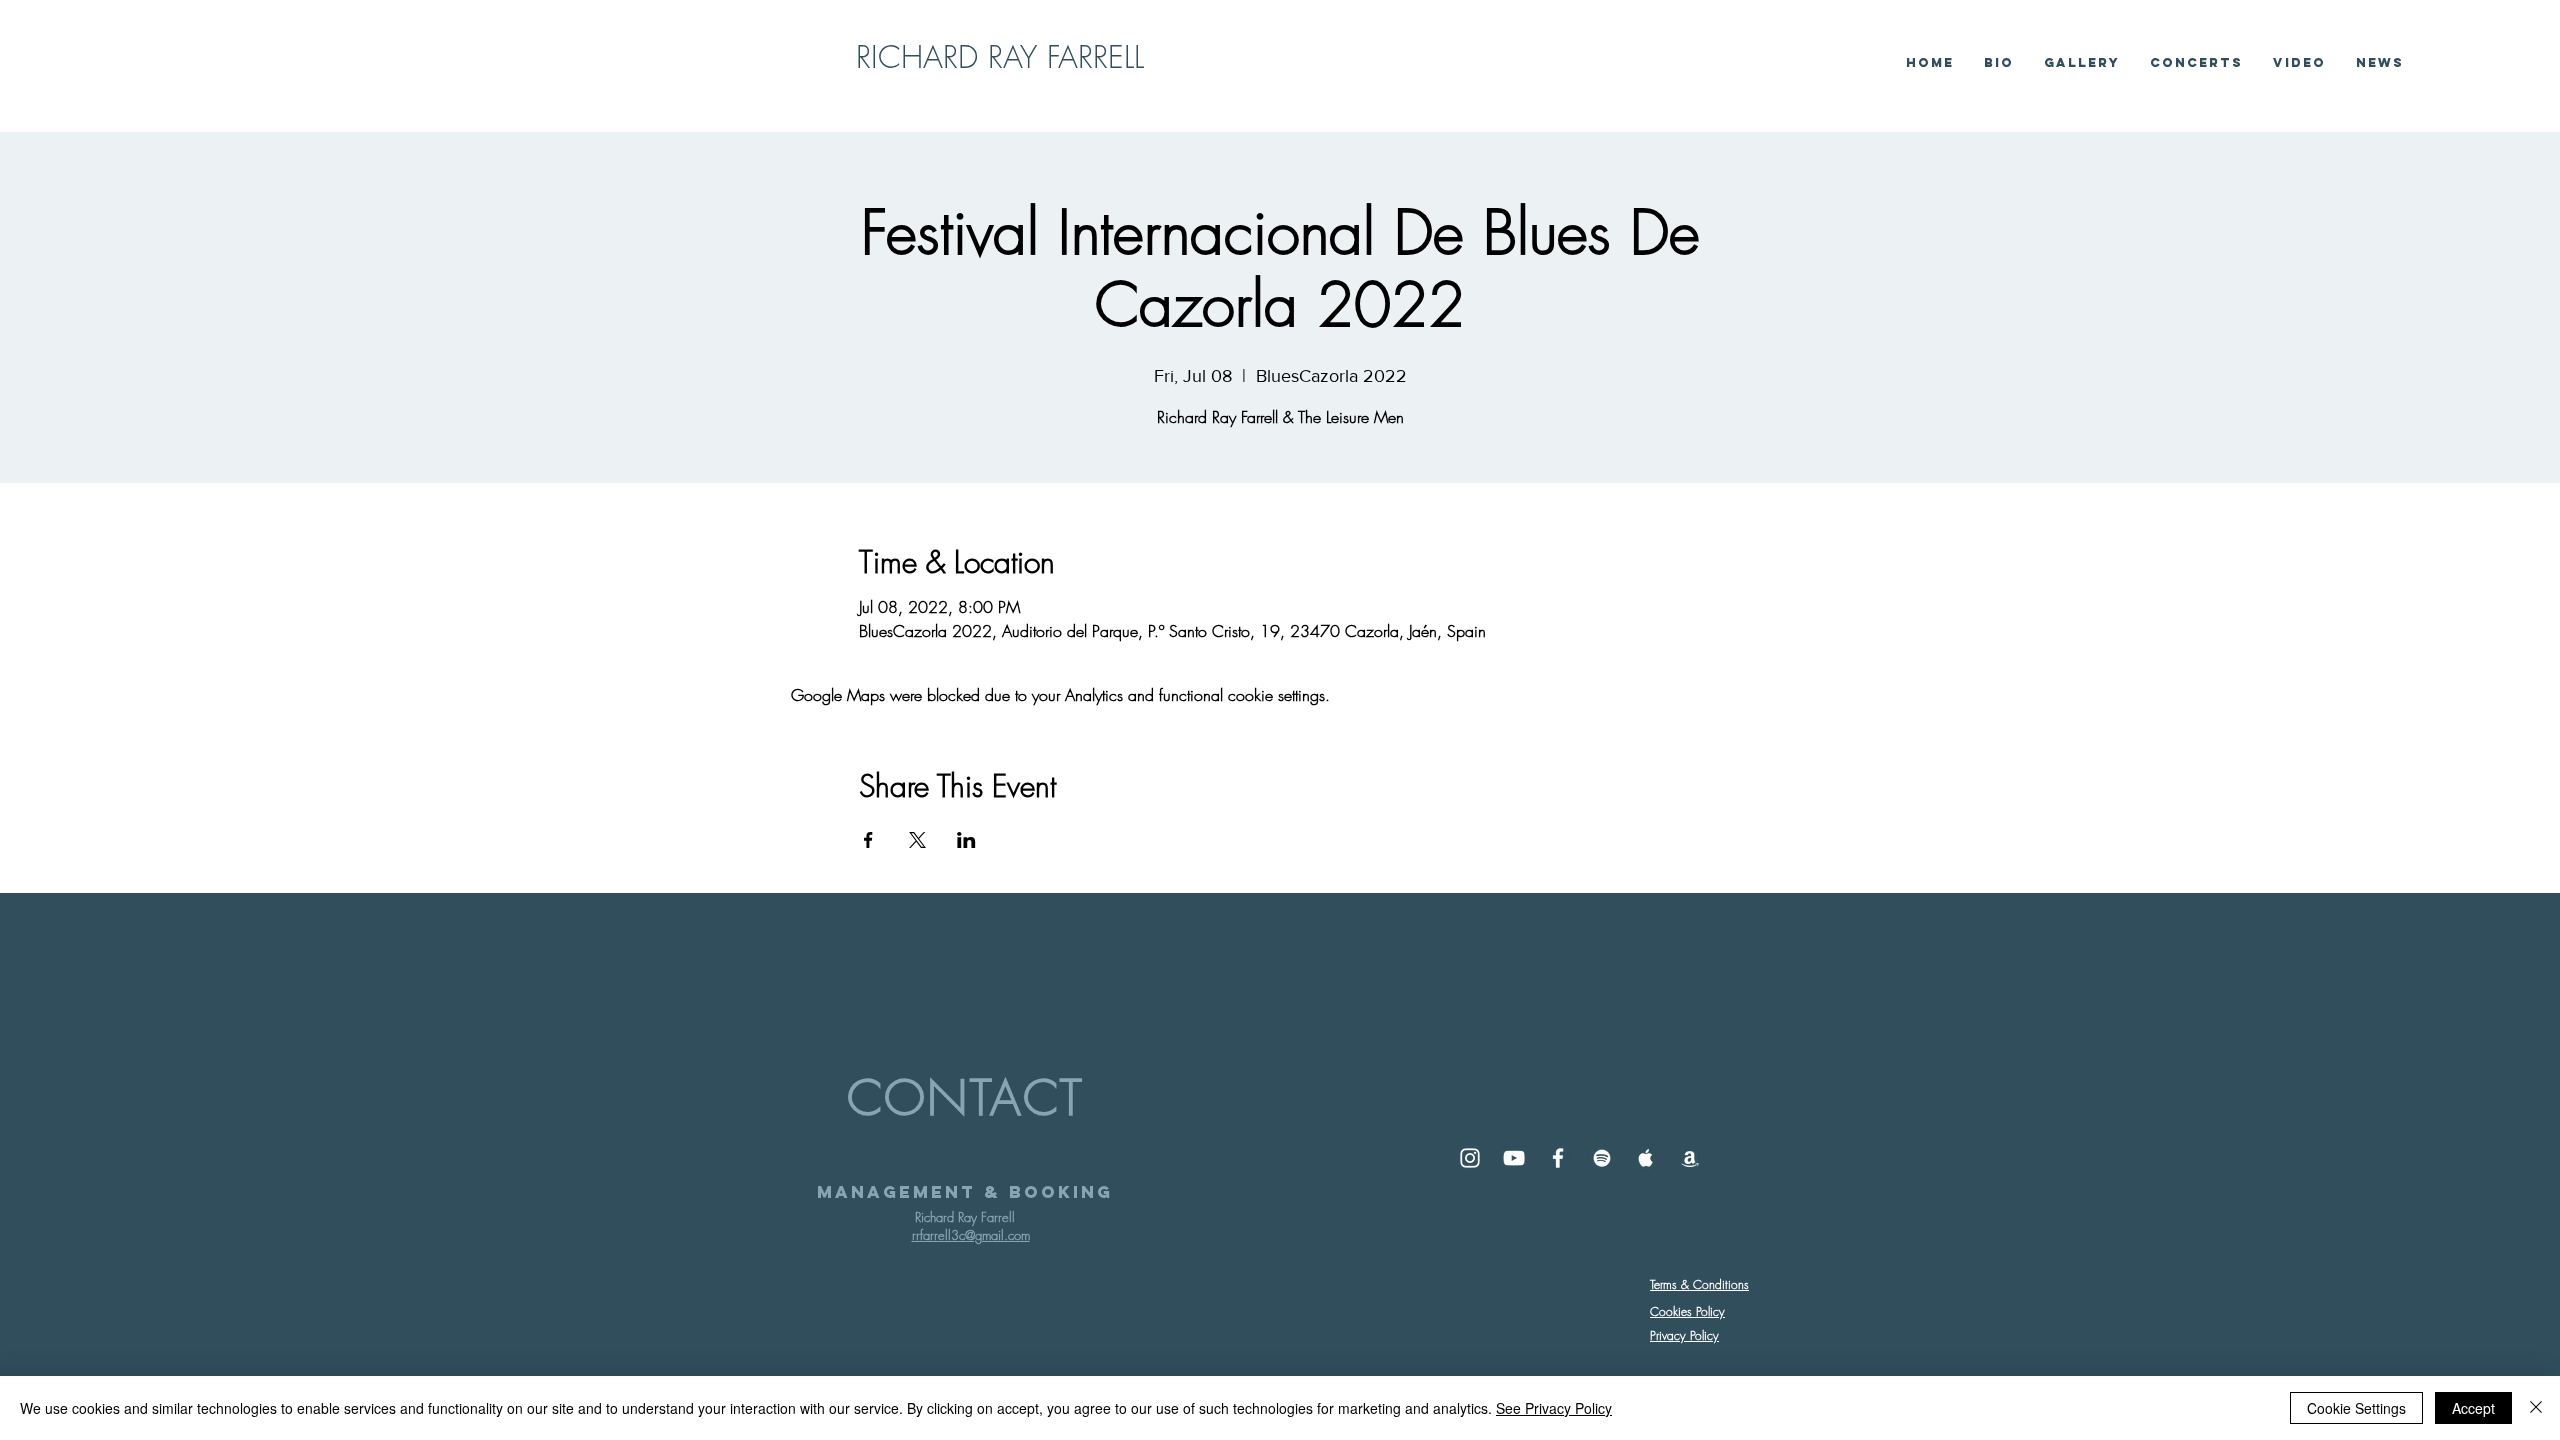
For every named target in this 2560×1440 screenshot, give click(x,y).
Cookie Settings (2356, 1408)
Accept (2473, 1408)
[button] (2299, 62)
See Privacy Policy (1554, 1408)
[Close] (2536, 1408)
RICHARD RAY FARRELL (1000, 56)
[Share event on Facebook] (868, 840)
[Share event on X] (917, 840)
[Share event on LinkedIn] (966, 840)
